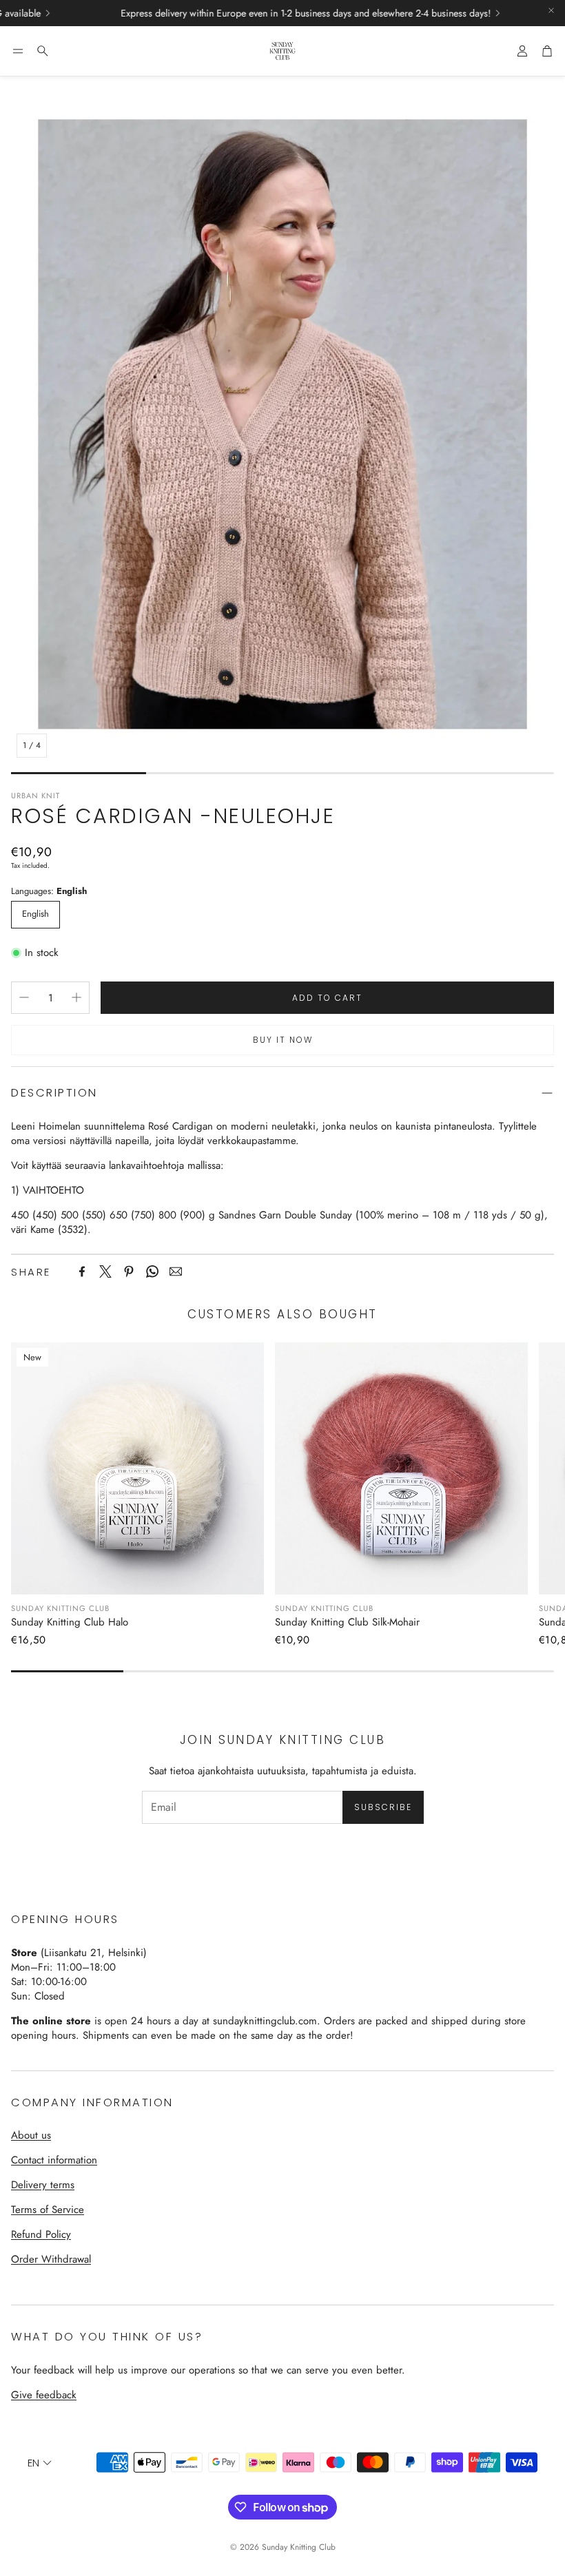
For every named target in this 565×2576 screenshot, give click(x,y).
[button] (18, 51)
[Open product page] (401, 1469)
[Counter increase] (76, 997)
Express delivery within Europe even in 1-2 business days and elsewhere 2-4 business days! (237, 13)
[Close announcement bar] (551, 10)
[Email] (176, 1271)
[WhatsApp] (152, 1271)
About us (31, 2135)
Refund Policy (41, 2234)
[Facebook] (82, 1271)
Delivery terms (43, 2185)
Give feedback (44, 2395)
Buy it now (283, 1040)
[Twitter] (105, 1271)
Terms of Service (48, 2210)
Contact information (54, 2160)
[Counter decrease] (24, 997)
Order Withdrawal (51, 2259)
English (35, 914)
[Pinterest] (129, 1271)
